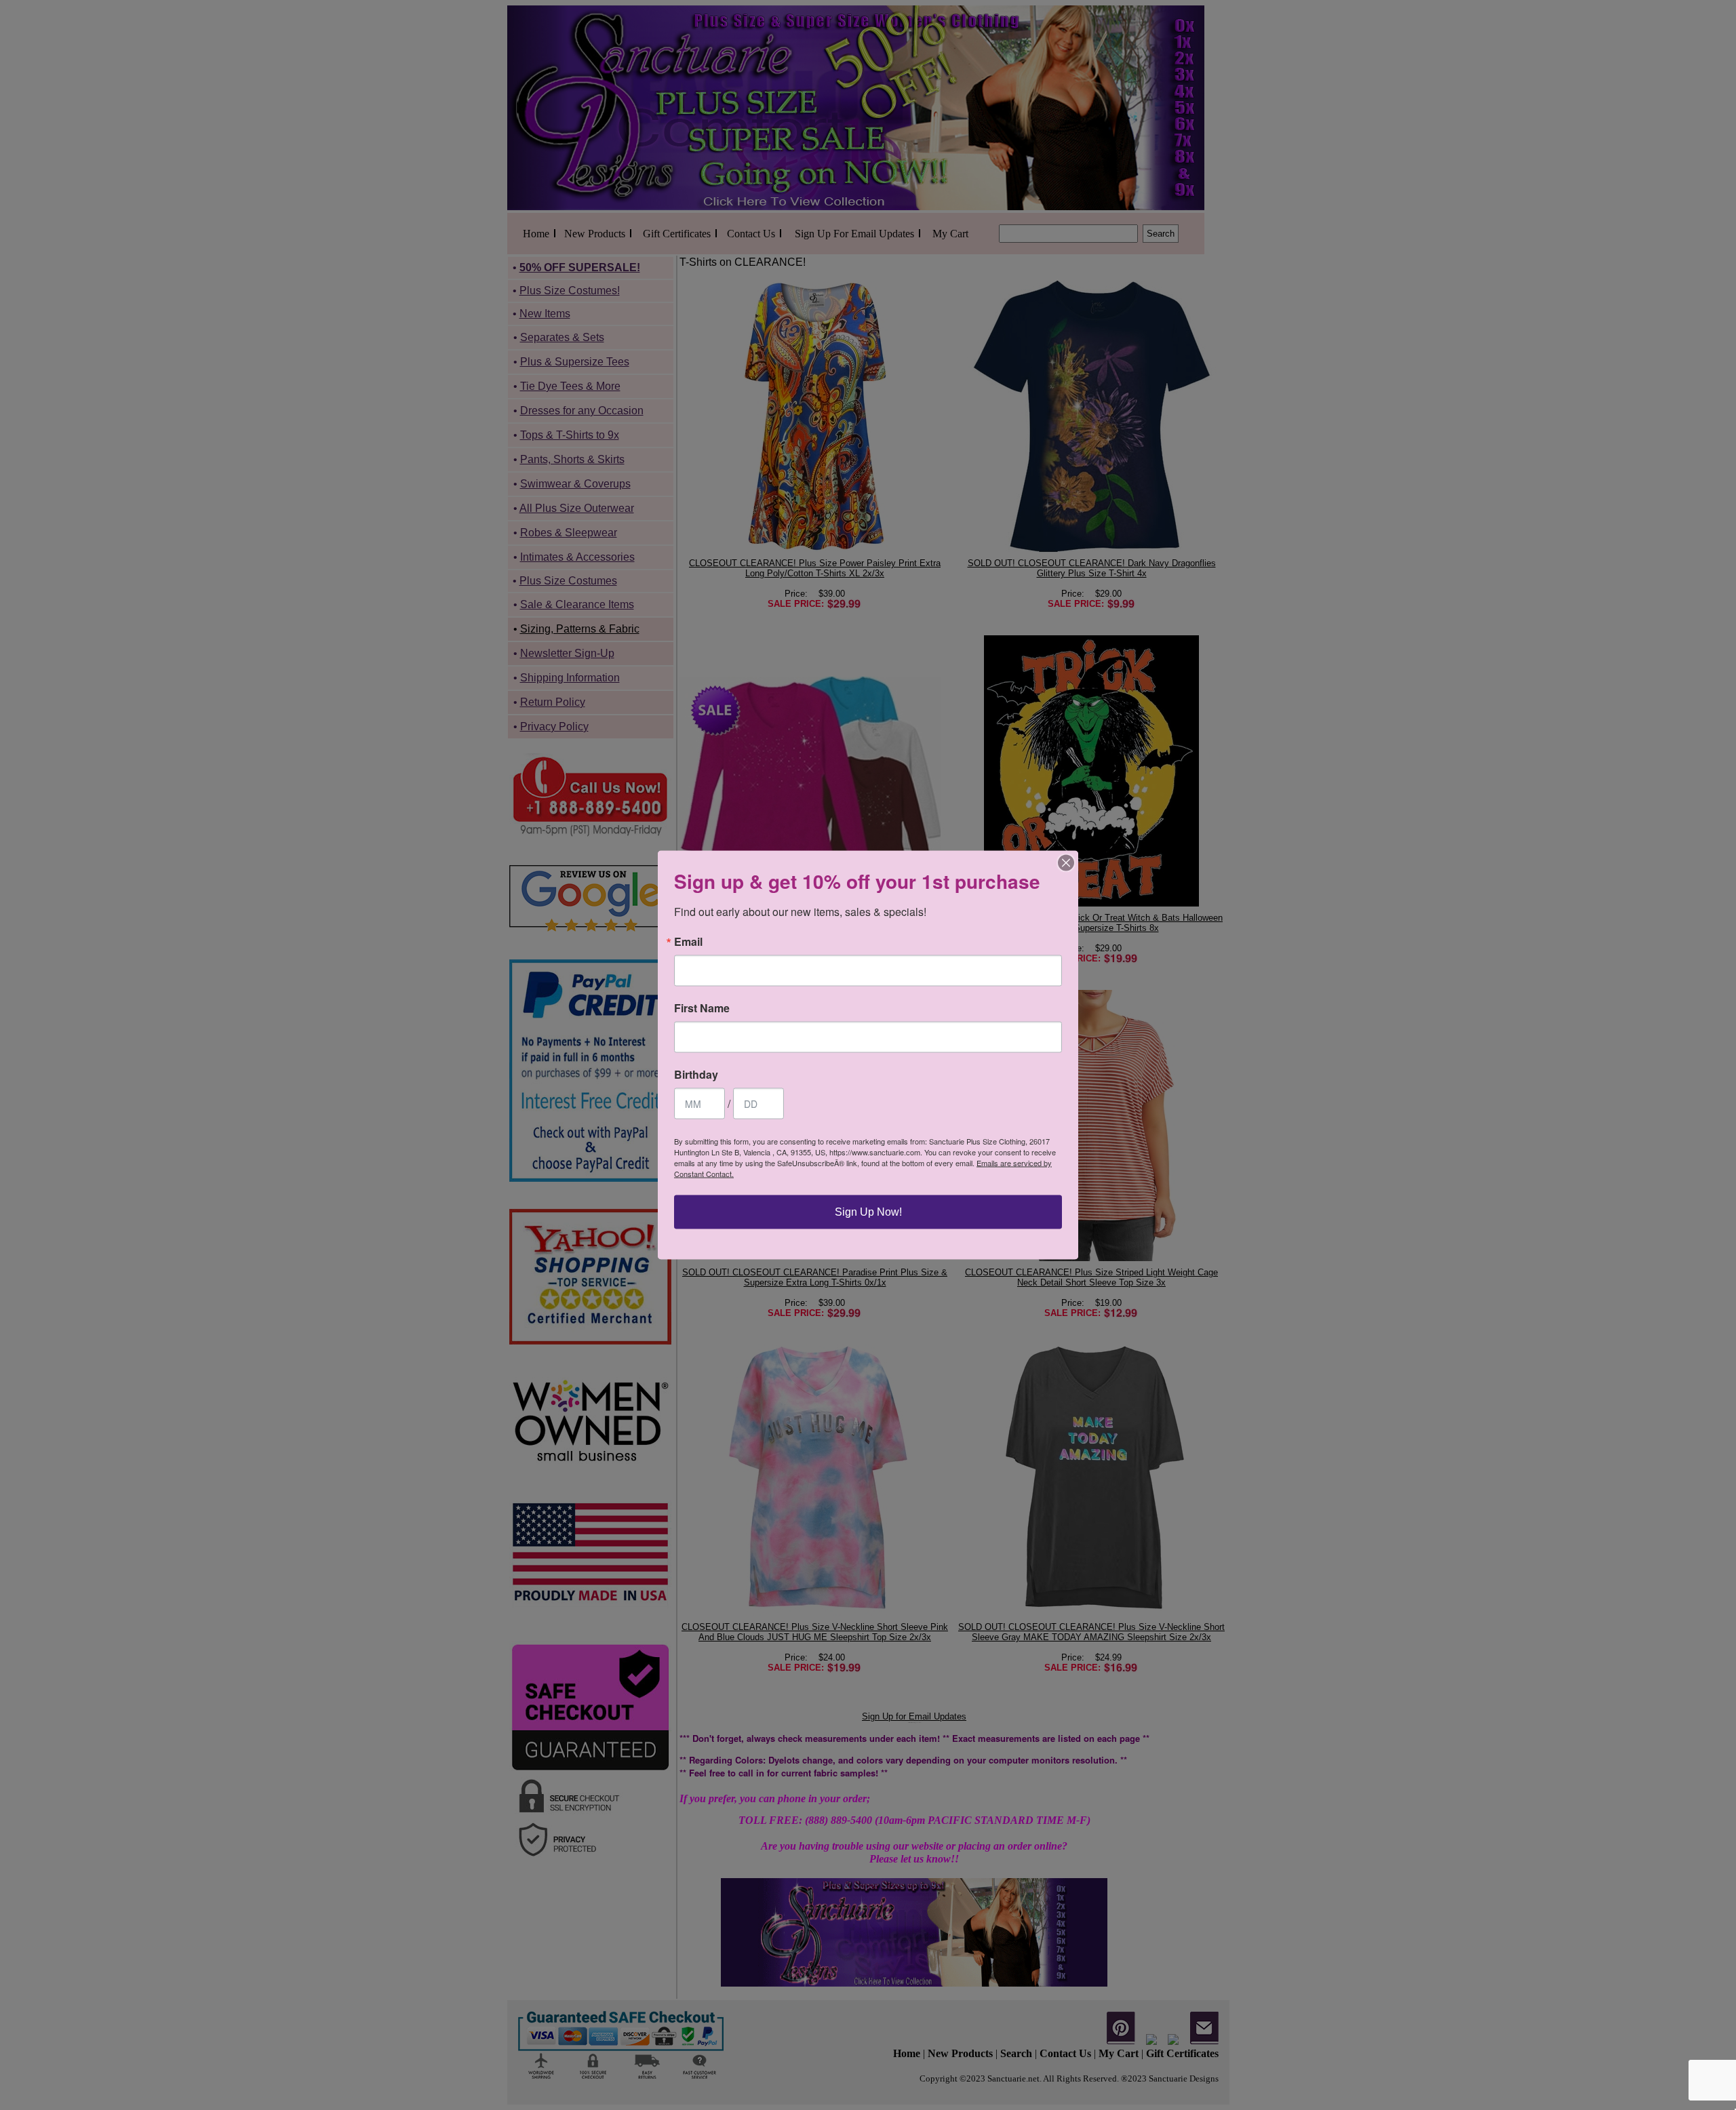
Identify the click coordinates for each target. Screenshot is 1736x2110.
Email (688, 942)
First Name (702, 1008)
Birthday (696, 1075)
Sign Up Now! (868, 1212)
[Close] (1066, 863)
